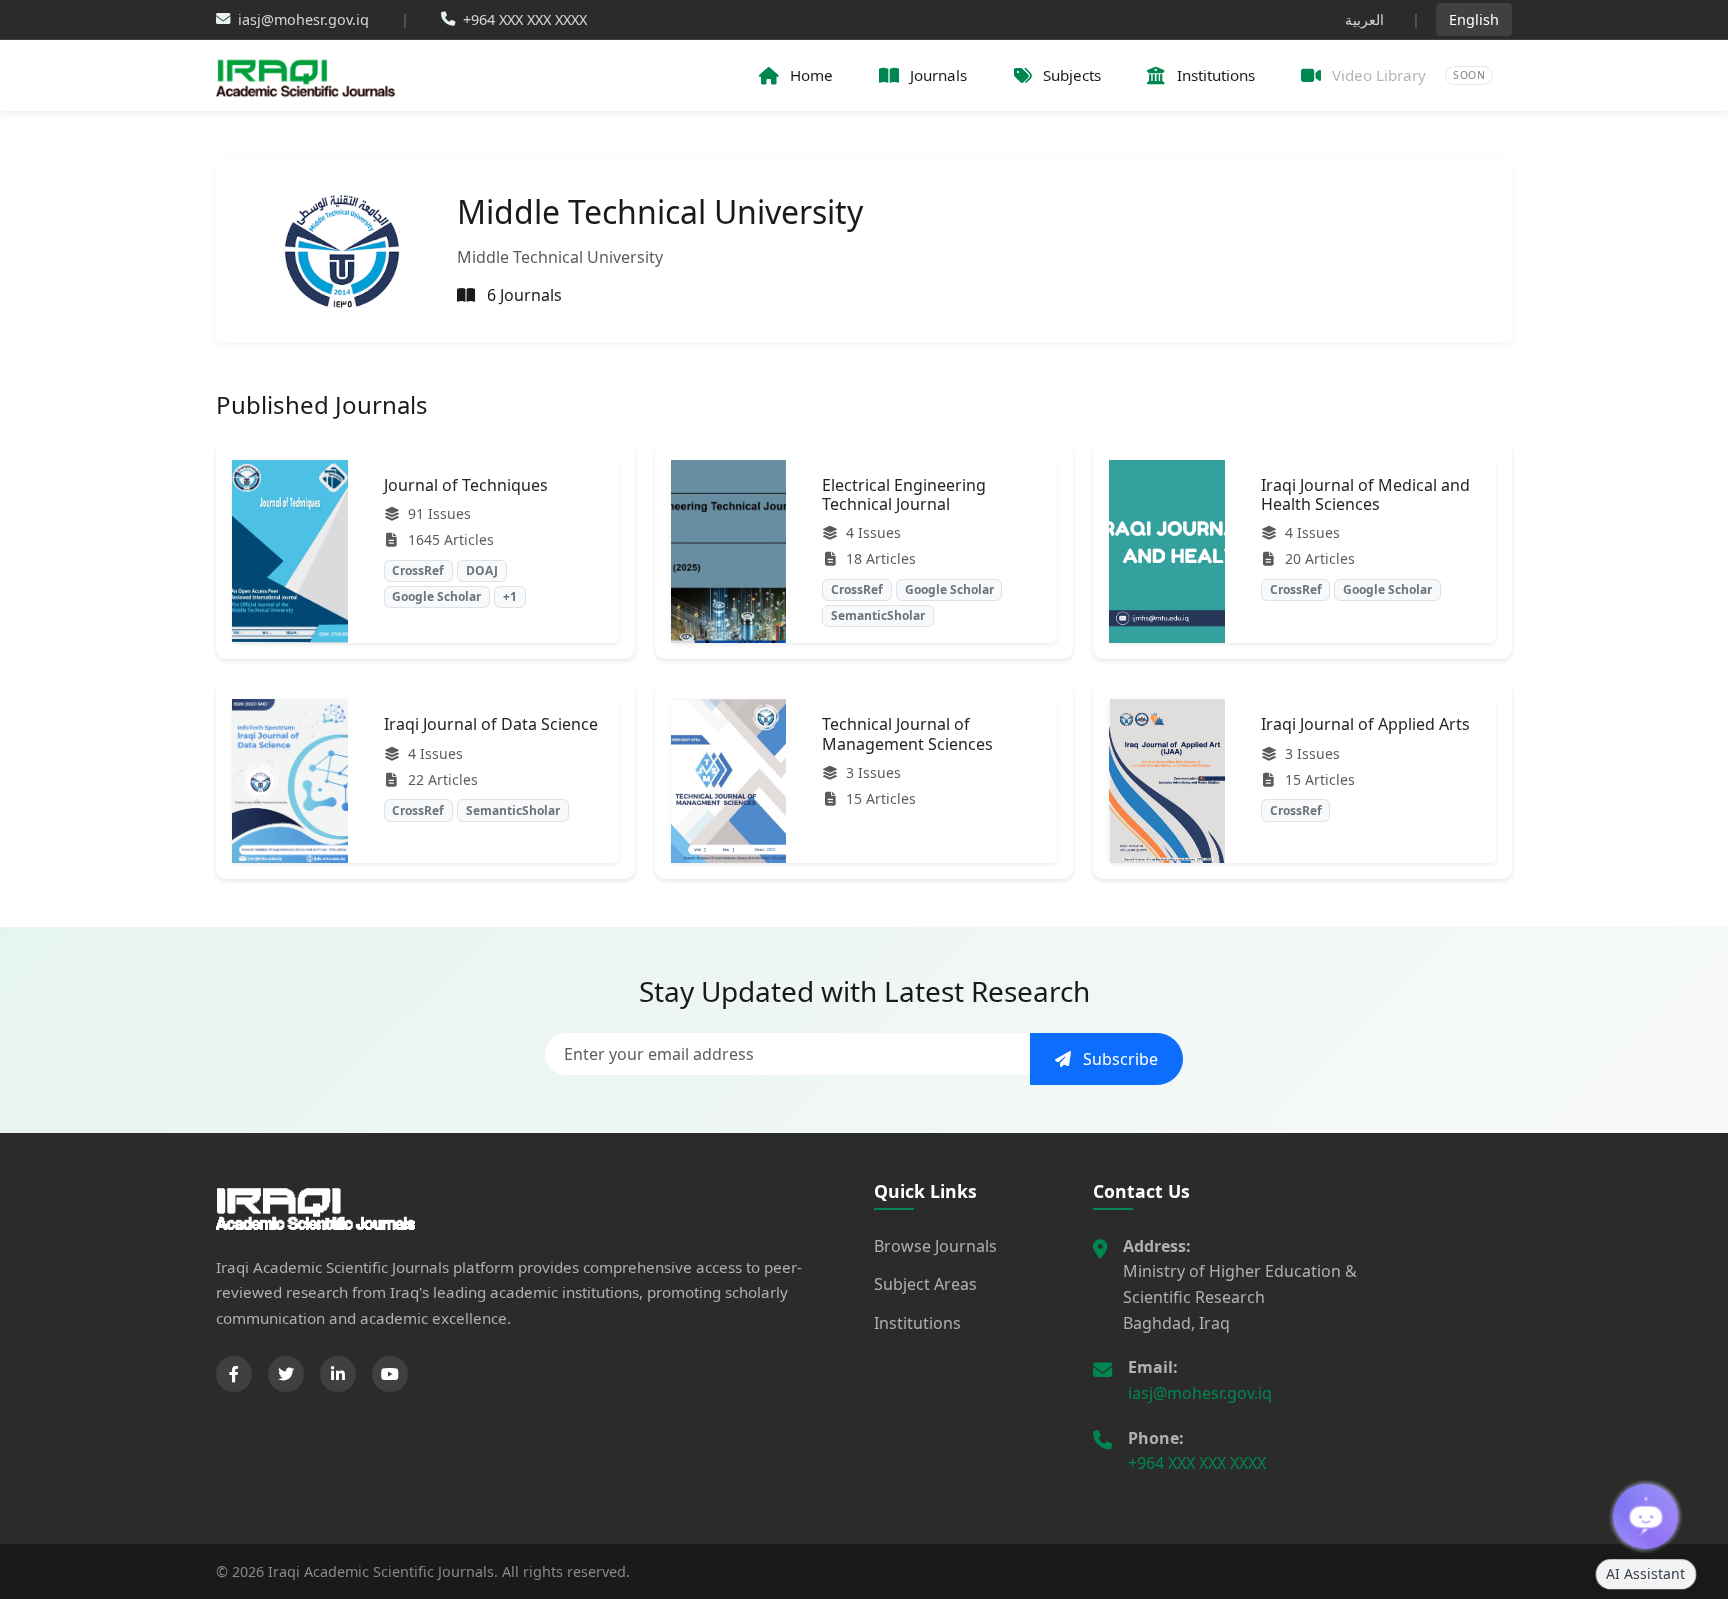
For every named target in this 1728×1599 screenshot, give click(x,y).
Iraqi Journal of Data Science (491, 724)
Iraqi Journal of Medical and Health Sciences (1365, 494)
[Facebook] (234, 1374)
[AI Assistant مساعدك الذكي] (1646, 1517)
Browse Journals (935, 1246)
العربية (1364, 19)
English (1474, 19)
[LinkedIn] (338, 1374)
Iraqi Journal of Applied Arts (1365, 724)
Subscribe (1118, 1059)
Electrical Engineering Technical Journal (904, 494)
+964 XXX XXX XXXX (1197, 1463)
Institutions (917, 1323)
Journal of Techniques (466, 485)
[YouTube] (390, 1374)
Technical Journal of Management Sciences (907, 733)
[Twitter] (286, 1374)
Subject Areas (925, 1284)
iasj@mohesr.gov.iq (1200, 1393)
